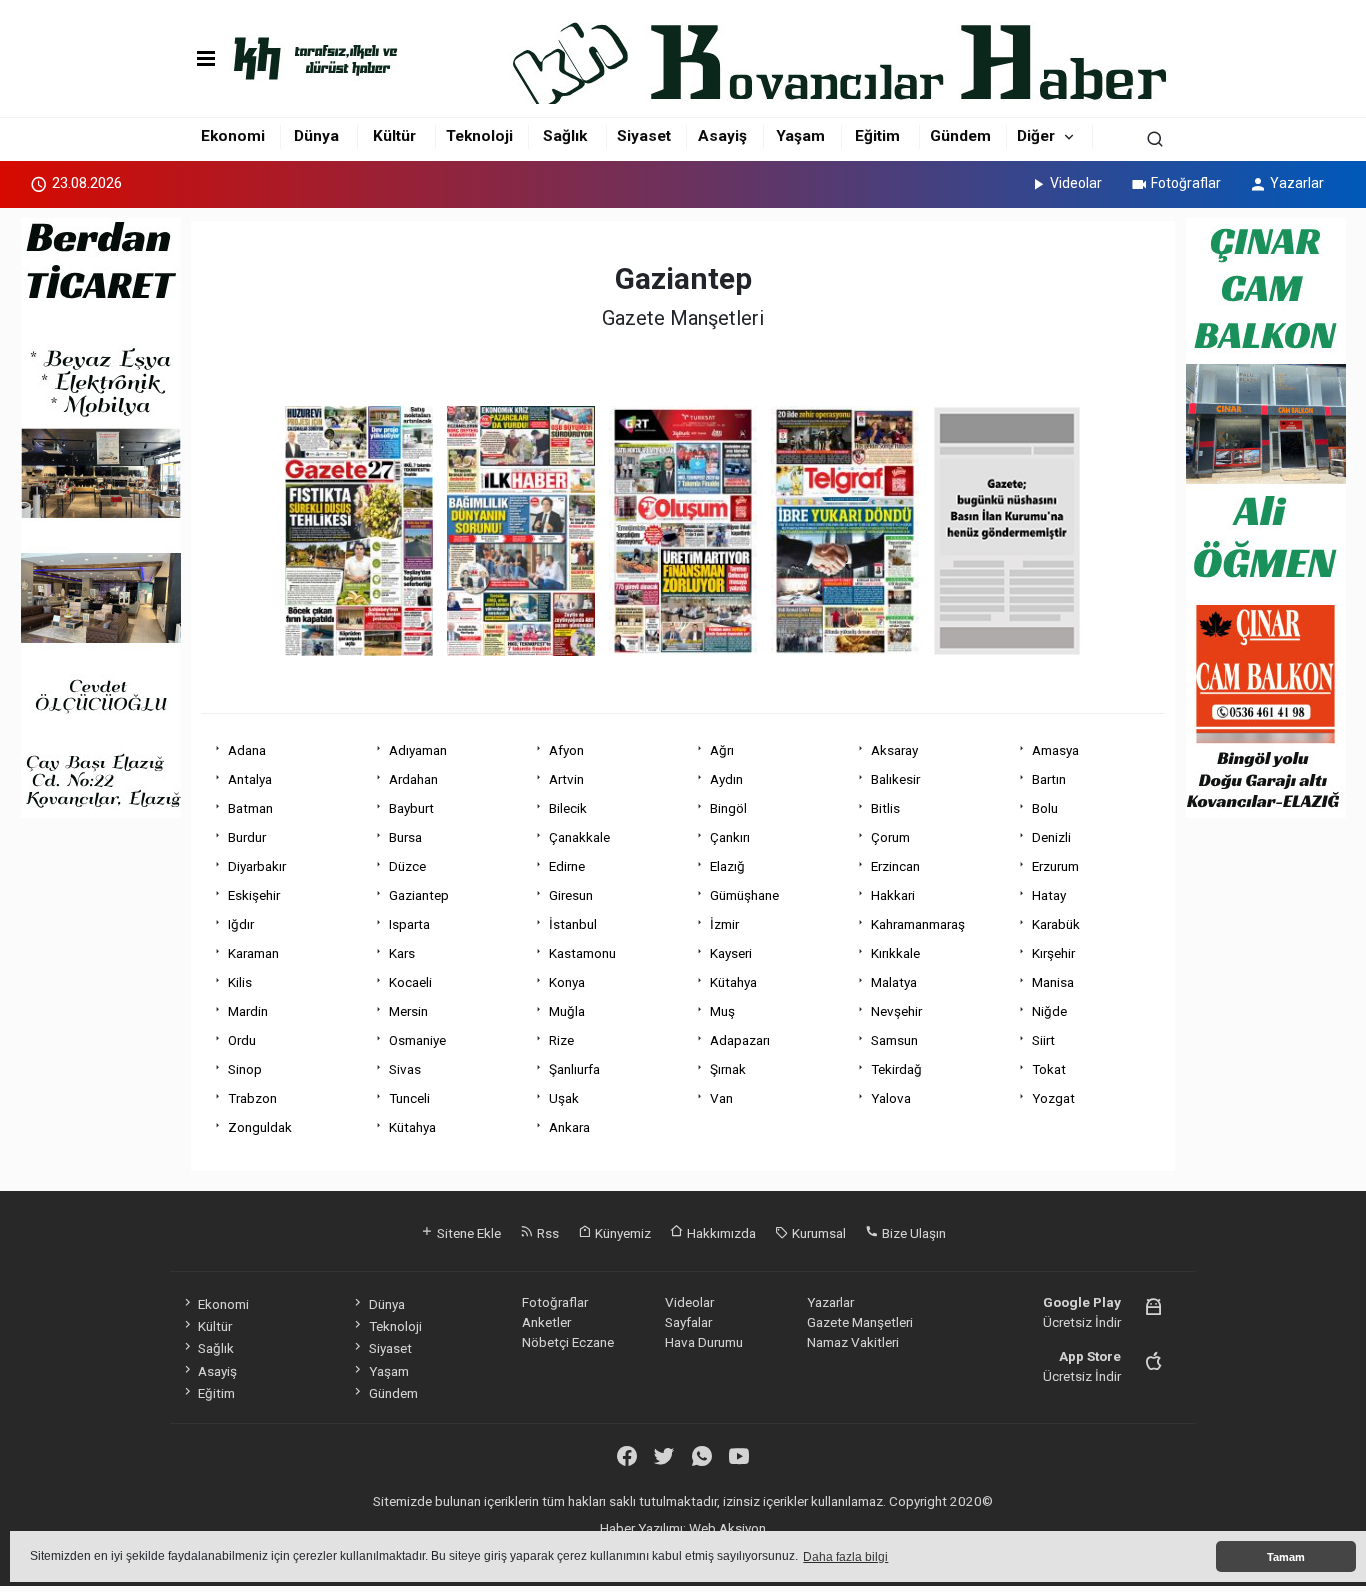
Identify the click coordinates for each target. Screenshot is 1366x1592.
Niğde (1049, 1011)
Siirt (1043, 1040)
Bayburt (411, 808)
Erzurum (1055, 866)
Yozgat (1053, 1098)
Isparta (409, 924)
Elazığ (727, 866)
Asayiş (722, 136)
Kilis (240, 982)
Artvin (566, 779)
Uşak (564, 1098)
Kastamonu (582, 953)
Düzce (407, 866)
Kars (402, 953)
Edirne (567, 866)
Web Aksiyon (727, 1528)
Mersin (408, 1011)
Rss (546, 1233)
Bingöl (728, 808)
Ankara (569, 1127)
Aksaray (894, 750)
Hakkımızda (720, 1233)
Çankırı (730, 837)
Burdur (247, 837)
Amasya (1055, 750)
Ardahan (413, 779)
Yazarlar (1297, 183)
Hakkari (893, 895)
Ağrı (722, 750)
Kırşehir (1053, 953)
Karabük (1056, 924)
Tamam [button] (1286, 1557)
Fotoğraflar (1186, 183)
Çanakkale (579, 837)
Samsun (894, 1040)
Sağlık (565, 136)
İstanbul (573, 924)
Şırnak (728, 1069)
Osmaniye (417, 1040)
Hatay (1049, 895)
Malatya (894, 982)
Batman (250, 808)
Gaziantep (419, 895)
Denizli (1051, 837)
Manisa (1053, 982)
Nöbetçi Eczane (568, 1342)
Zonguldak (260, 1127)
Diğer (1036, 136)
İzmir (724, 924)
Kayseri (731, 953)
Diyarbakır (257, 866)
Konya (567, 982)
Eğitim (877, 136)
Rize (561, 1040)
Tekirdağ (896, 1069)
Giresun (571, 895)
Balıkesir (895, 779)
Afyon (566, 750)
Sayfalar (688, 1322)
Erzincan (895, 866)
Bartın (1049, 779)
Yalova (891, 1098)
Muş (722, 1011)
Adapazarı (740, 1040)
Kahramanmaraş (918, 924)
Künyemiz (621, 1233)
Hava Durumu (704, 1342)
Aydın (726, 779)
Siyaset (644, 136)
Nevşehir (896, 1011)
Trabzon (252, 1098)
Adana (247, 750)
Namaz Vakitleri (853, 1342)
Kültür (394, 136)
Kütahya (733, 982)
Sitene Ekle (467, 1233)
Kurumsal (817, 1233)
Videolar (1076, 183)
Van (721, 1098)
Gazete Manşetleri (860, 1322)
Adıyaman (418, 750)
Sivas (405, 1069)
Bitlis (885, 808)
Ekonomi (233, 136)
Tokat (1049, 1069)
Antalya (250, 779)
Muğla (567, 1011)
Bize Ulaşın (912, 1233)
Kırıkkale (895, 953)
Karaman (253, 953)
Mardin (248, 1011)
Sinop (245, 1069)
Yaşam (800, 136)
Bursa (405, 837)
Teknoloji (479, 136)
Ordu (242, 1040)
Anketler (546, 1322)
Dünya (316, 136)
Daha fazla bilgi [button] (845, 1557)
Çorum (890, 837)
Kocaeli (410, 982)
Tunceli (409, 1098)
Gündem (960, 136)
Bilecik (568, 808)
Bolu (1045, 808)
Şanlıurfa (574, 1069)
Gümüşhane (744, 895)
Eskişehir (254, 895)
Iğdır (241, 924)
